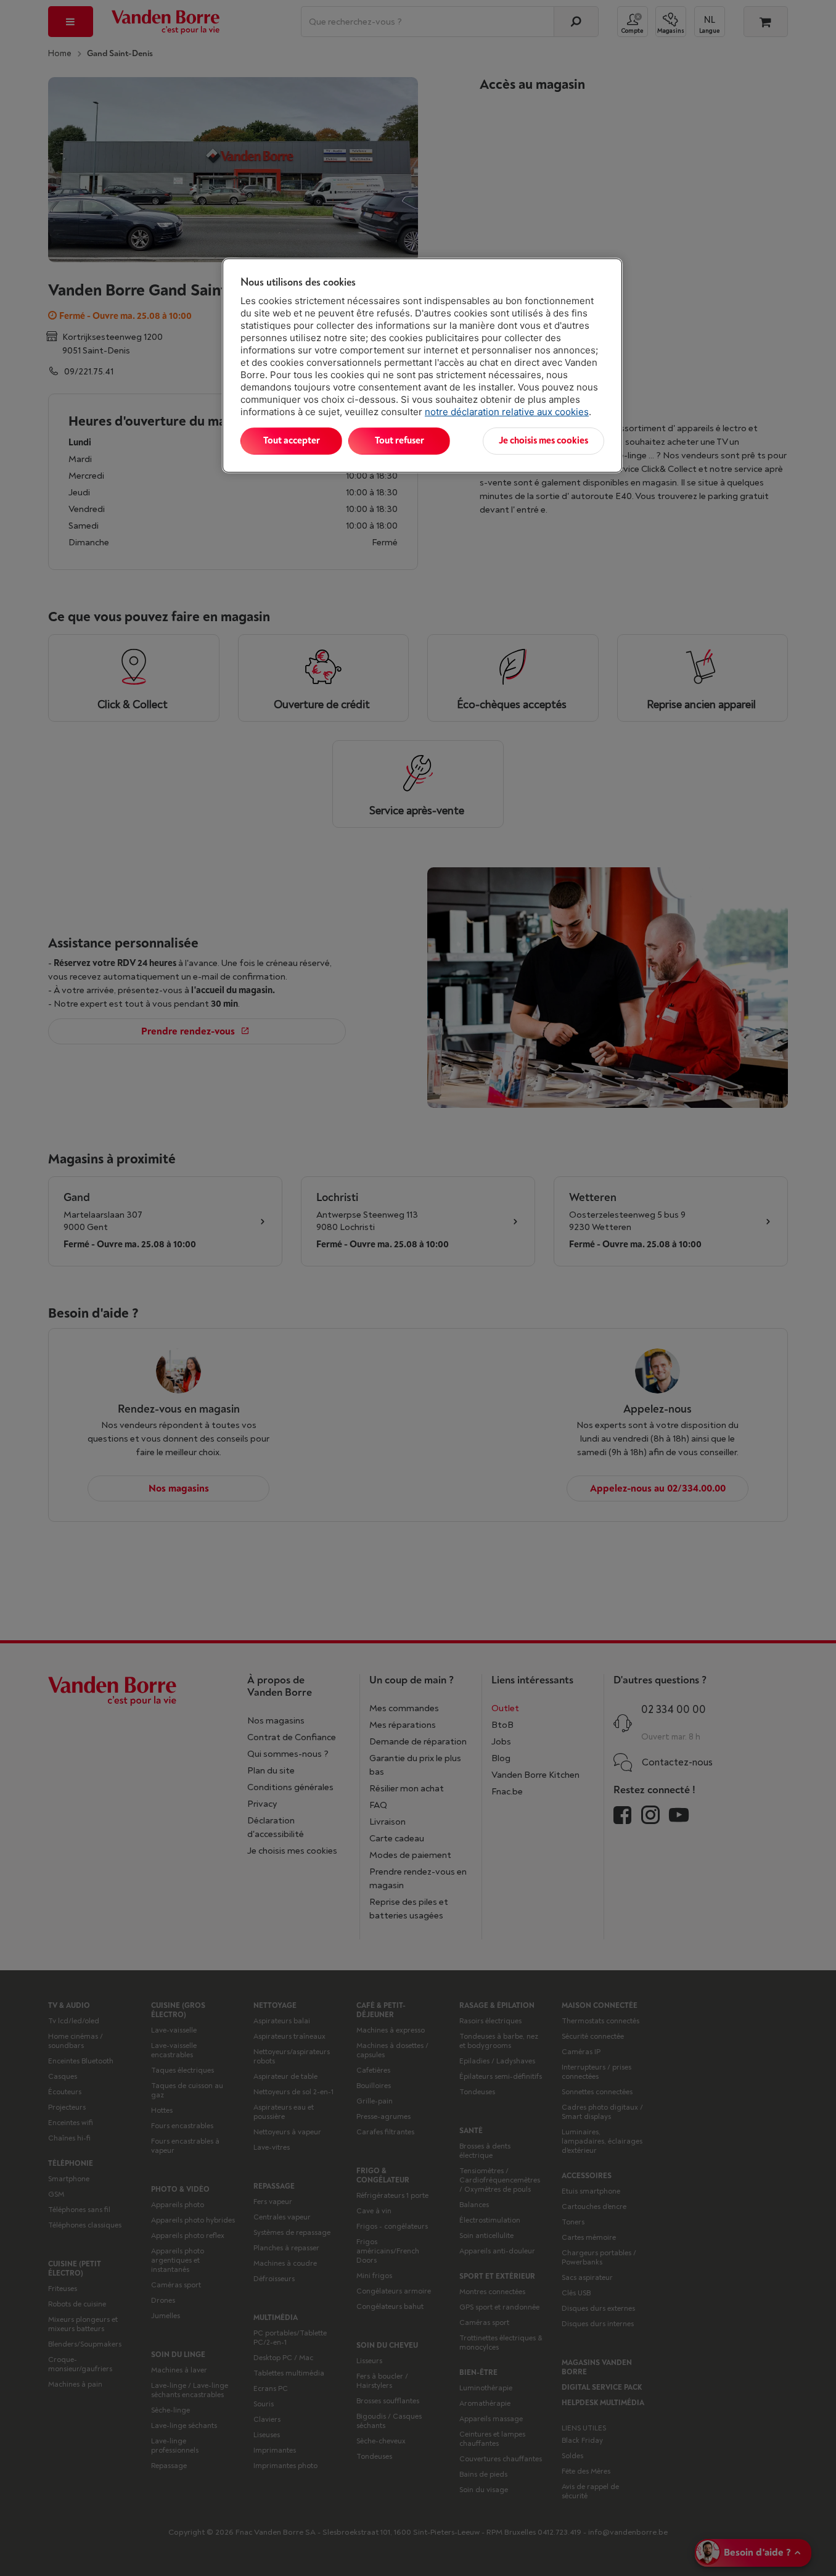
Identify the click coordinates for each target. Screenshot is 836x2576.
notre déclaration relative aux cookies (507, 412)
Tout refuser (400, 441)
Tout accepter (292, 441)
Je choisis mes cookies (543, 441)
